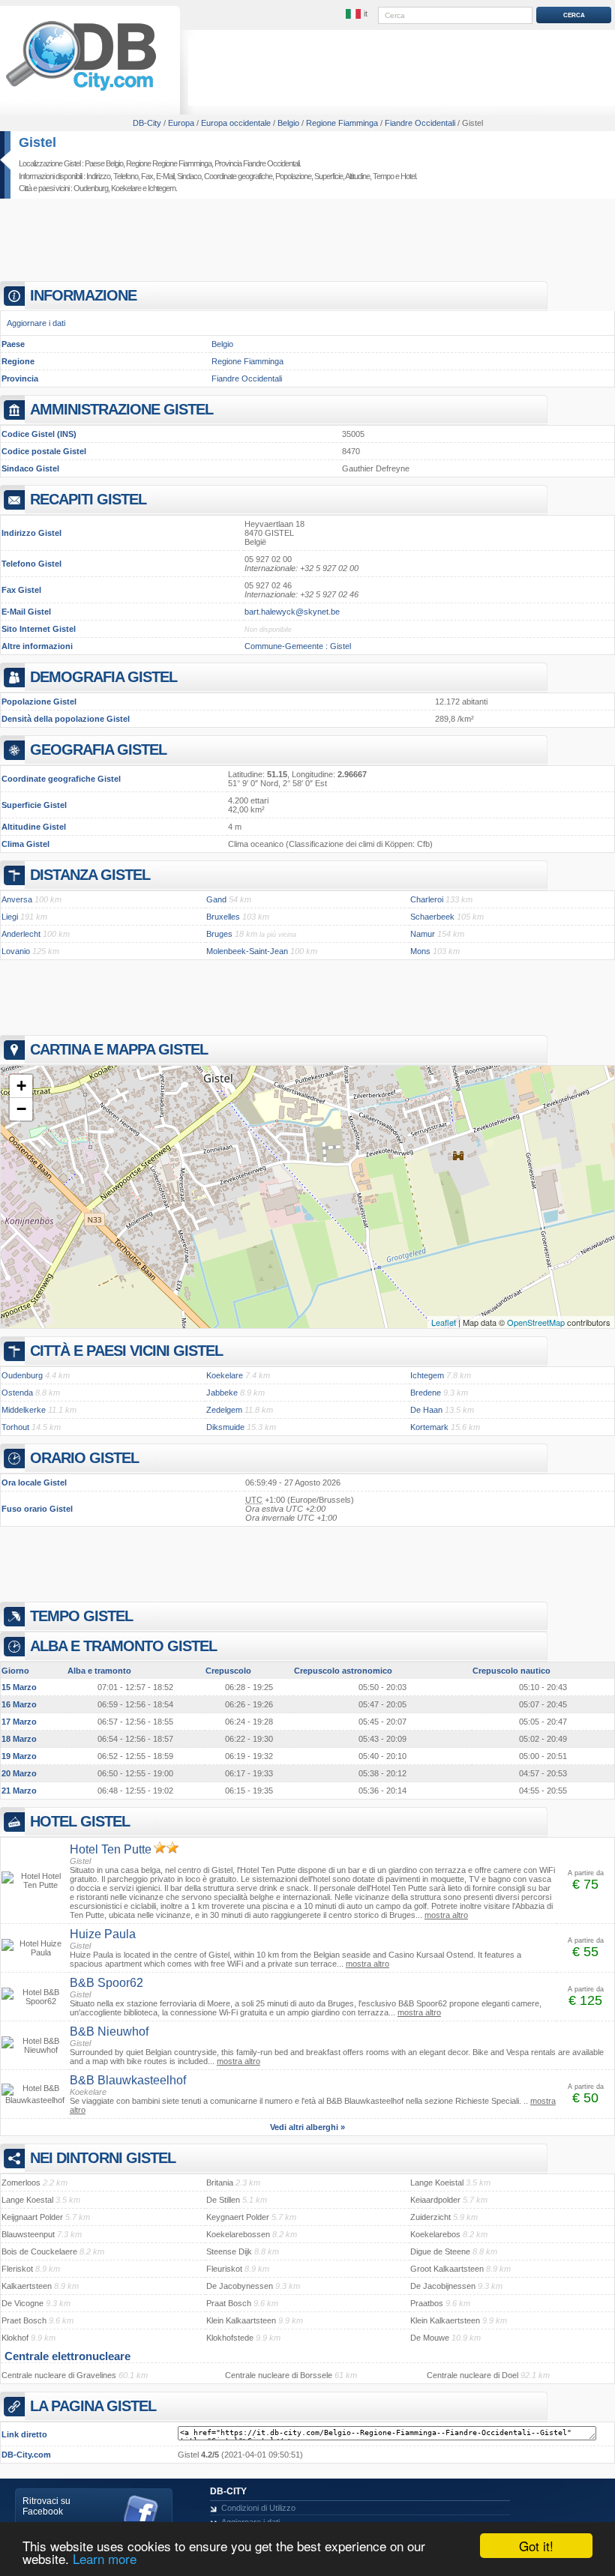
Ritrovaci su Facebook (46, 2506)
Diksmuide (225, 1427)
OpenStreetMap (536, 1322)
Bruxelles (223, 917)
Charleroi (427, 899)
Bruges (219, 934)
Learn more (105, 2558)
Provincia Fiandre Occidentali (257, 163)
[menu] (358, 14)
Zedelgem (224, 1410)
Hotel (408, 176)
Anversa (17, 899)
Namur (423, 934)
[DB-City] (81, 91)
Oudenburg (91, 188)
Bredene (426, 1393)
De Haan (426, 1410)
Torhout (15, 1427)
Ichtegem (162, 188)
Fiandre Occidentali (247, 378)
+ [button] (21, 1086)
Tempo (383, 176)
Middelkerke (24, 1410)
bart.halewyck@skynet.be (292, 612)
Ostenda (17, 1393)
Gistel (37, 142)
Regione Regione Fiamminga (169, 163)
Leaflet (444, 1322)
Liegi (10, 917)
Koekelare (126, 188)
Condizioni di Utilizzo (258, 2508)
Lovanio (16, 951)
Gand (216, 899)
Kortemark (429, 1427)
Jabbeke (222, 1393)
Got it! (536, 2546)
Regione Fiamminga (247, 361)
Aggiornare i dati (36, 323)
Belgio (222, 344)
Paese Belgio (104, 163)
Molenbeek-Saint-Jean (247, 951)
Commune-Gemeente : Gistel (298, 646)
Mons (420, 951)
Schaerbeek (432, 917)
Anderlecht (21, 934)
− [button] (21, 1109)
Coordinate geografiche (238, 176)
